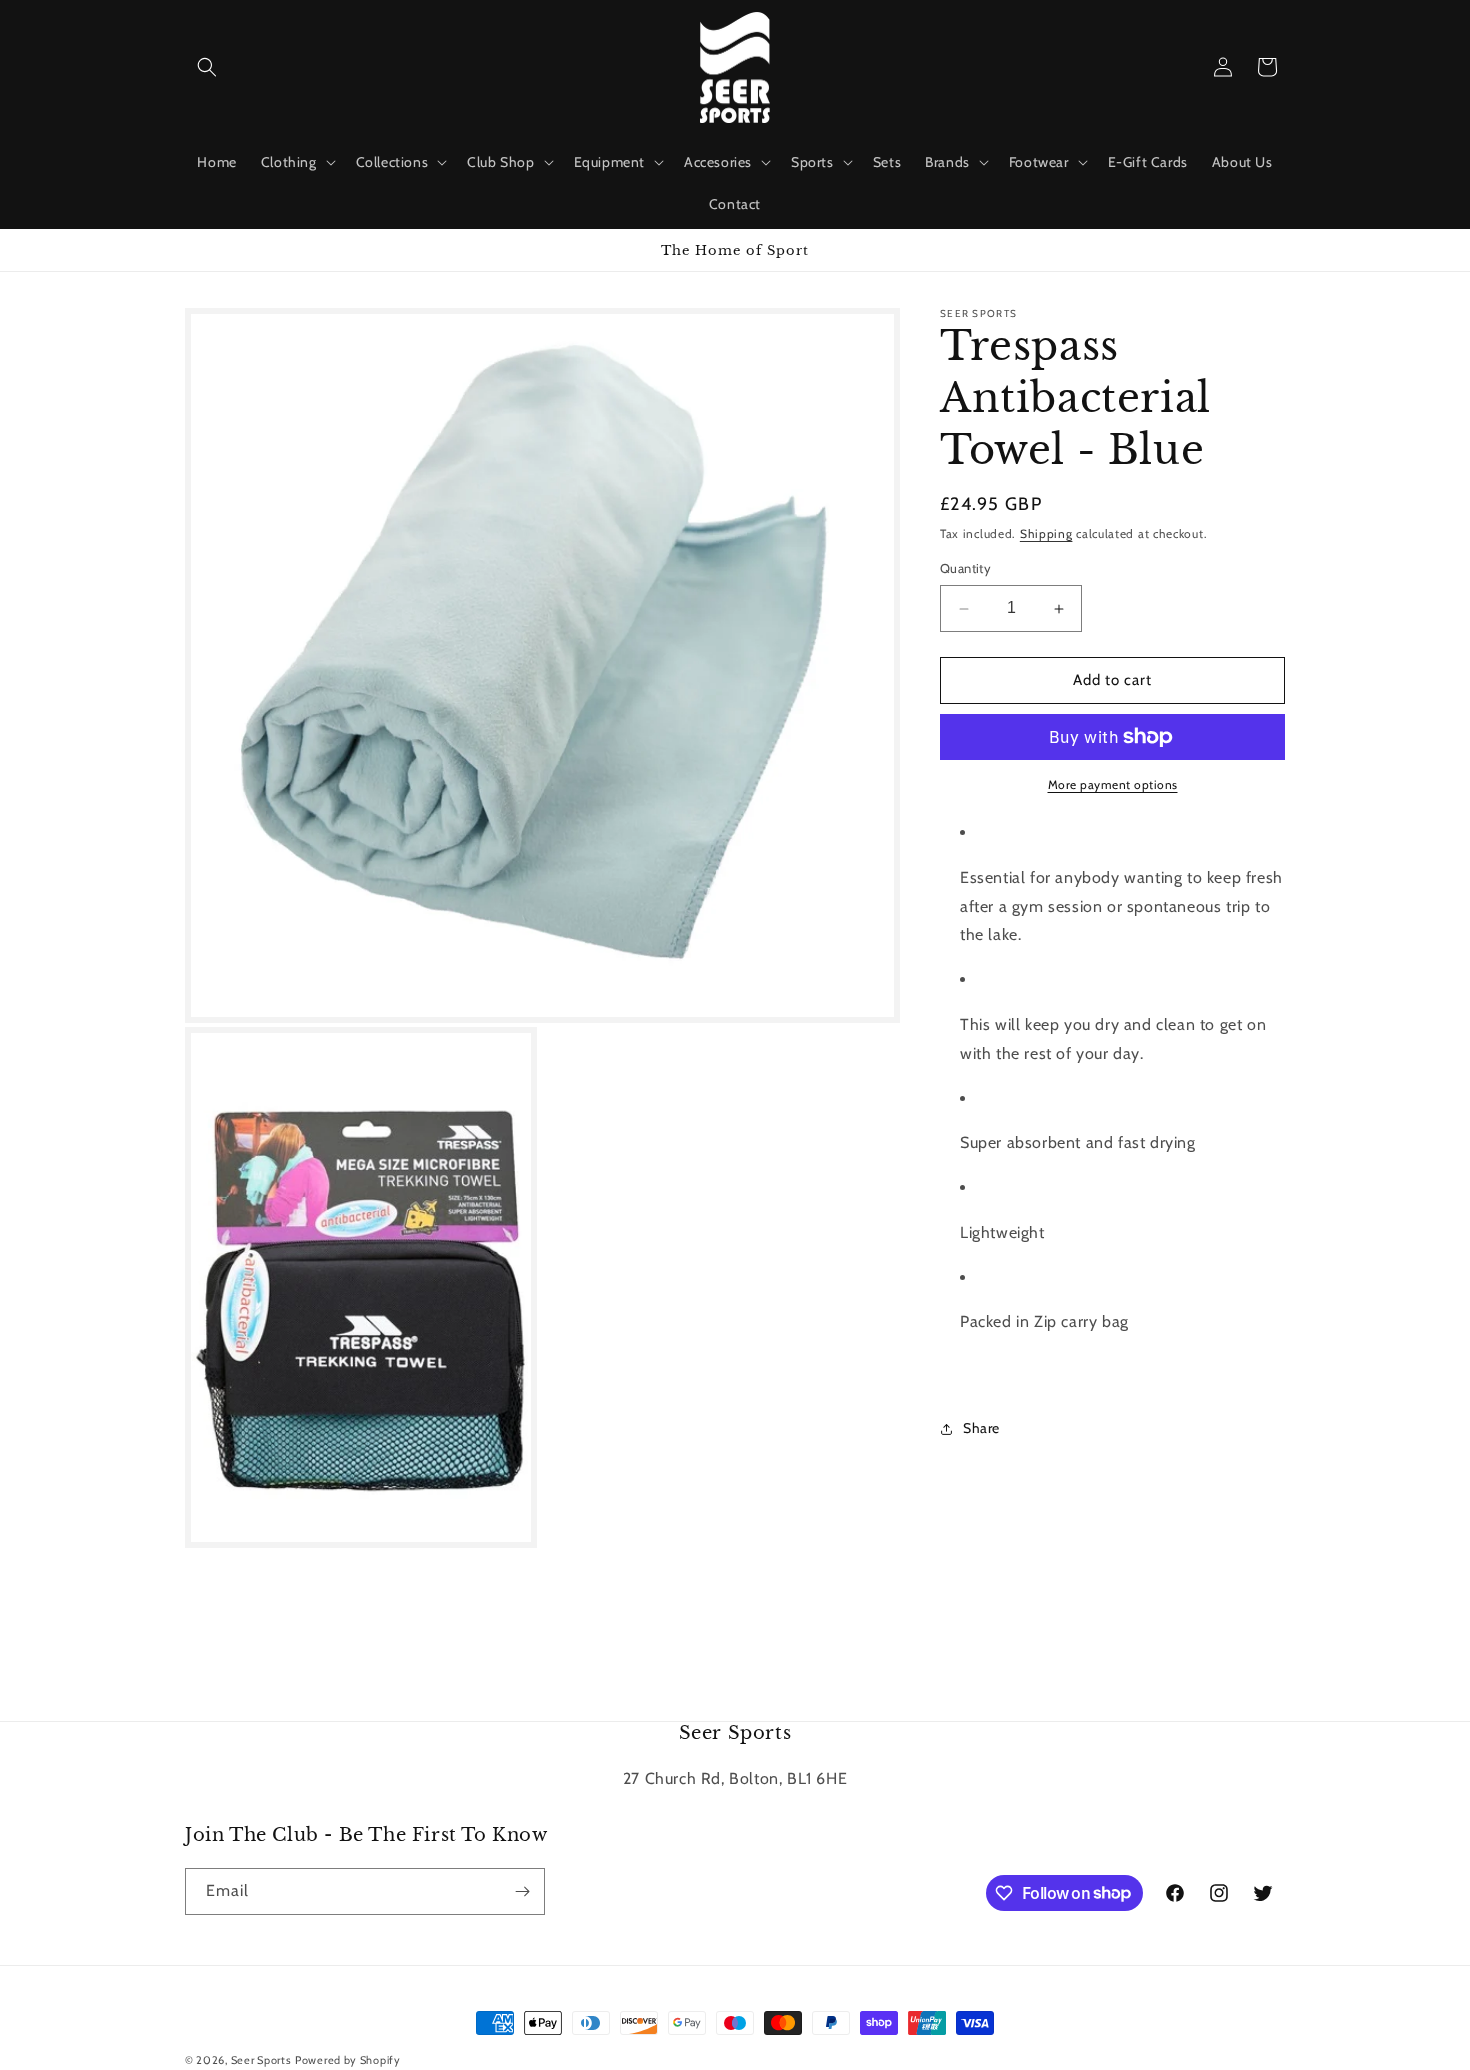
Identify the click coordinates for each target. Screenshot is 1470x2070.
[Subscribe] (522, 1891)
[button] (207, 67)
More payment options (1113, 784)
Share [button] (981, 1429)
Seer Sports (261, 2060)
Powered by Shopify (348, 2060)
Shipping (1046, 533)
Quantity (965, 569)
